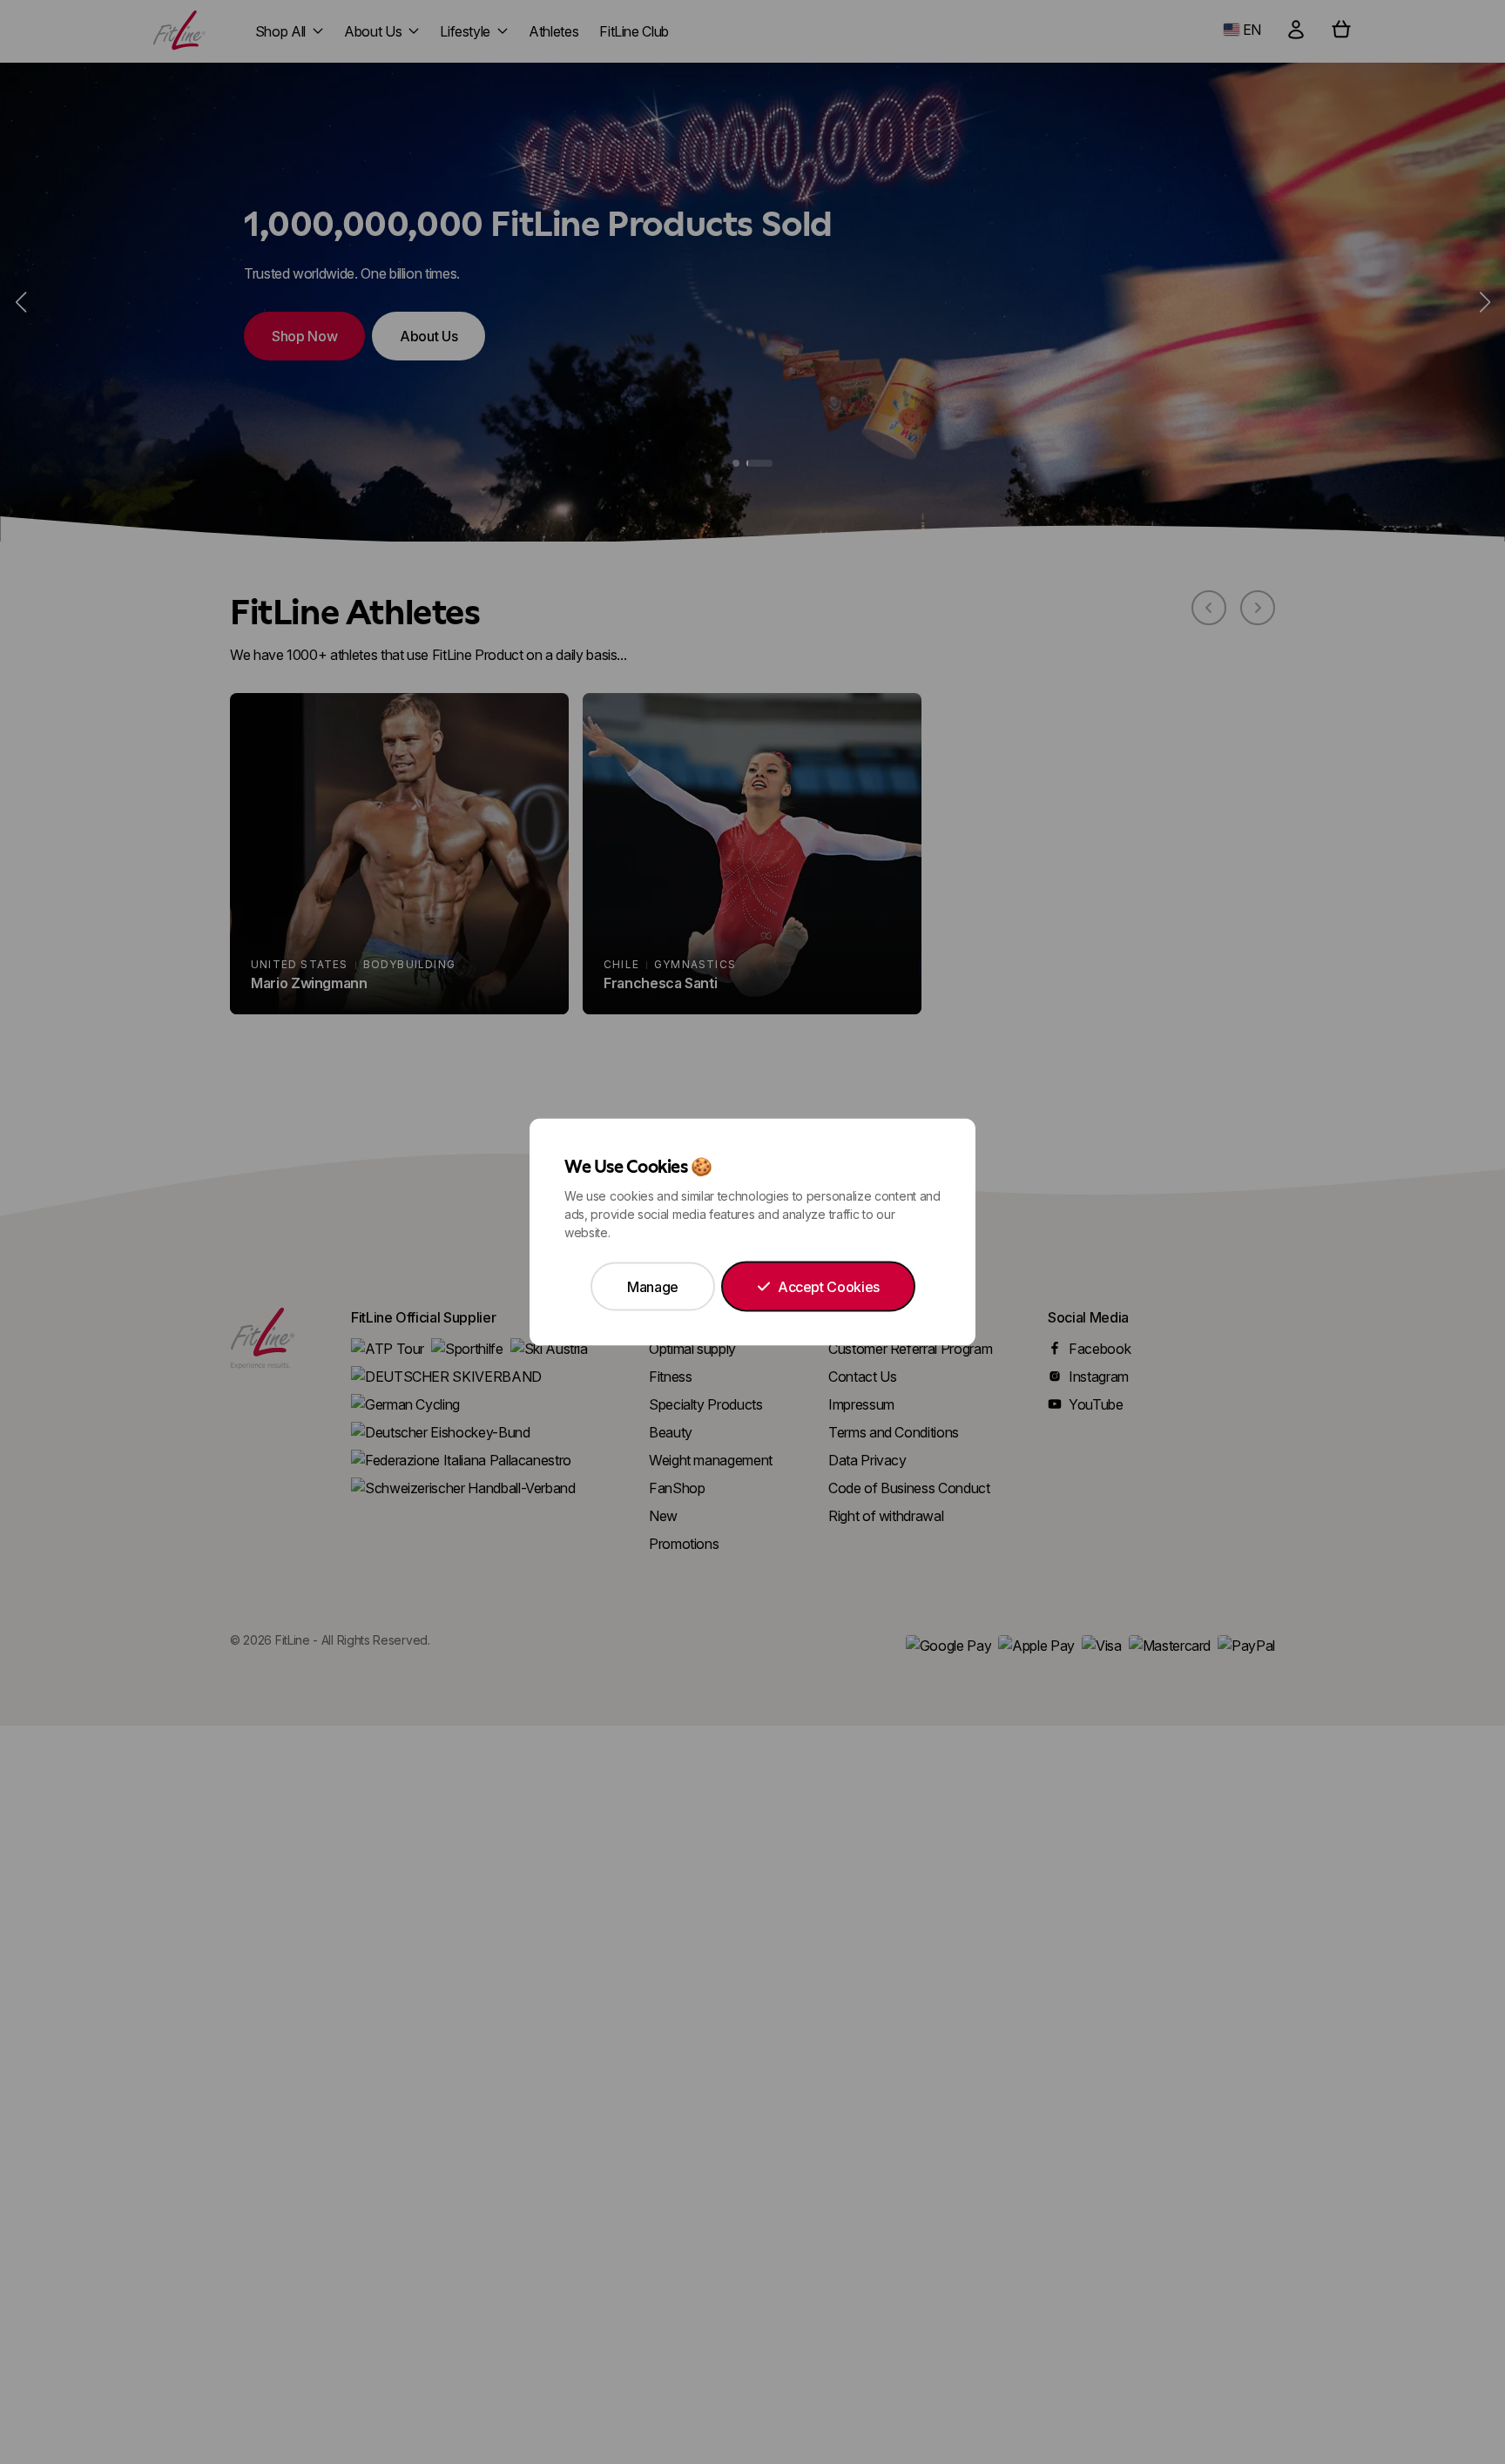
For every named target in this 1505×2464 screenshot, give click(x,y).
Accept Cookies (829, 1287)
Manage (653, 1287)
